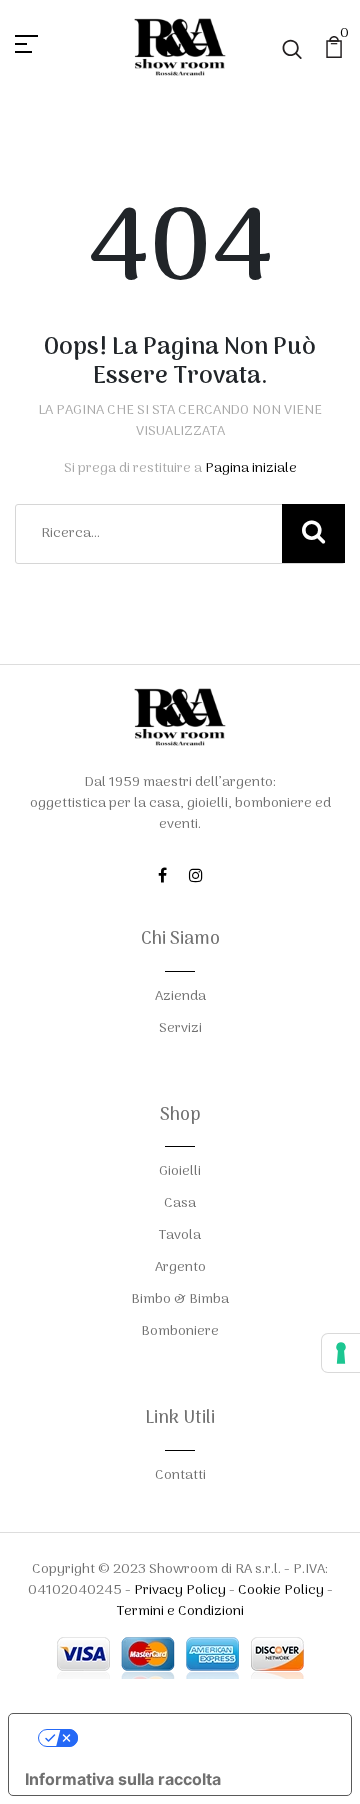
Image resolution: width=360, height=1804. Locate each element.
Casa (180, 1203)
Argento (180, 1267)
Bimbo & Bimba (180, 1299)
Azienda (180, 996)
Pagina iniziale (251, 468)
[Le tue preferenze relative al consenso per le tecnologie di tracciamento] (341, 1353)
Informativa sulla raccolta (123, 1779)
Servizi (180, 1028)
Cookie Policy (281, 1590)
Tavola (180, 1235)
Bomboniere (180, 1331)
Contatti (180, 1475)
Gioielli (180, 1171)
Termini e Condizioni (180, 1611)
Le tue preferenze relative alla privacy (200, 1738)
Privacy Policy (180, 1590)
